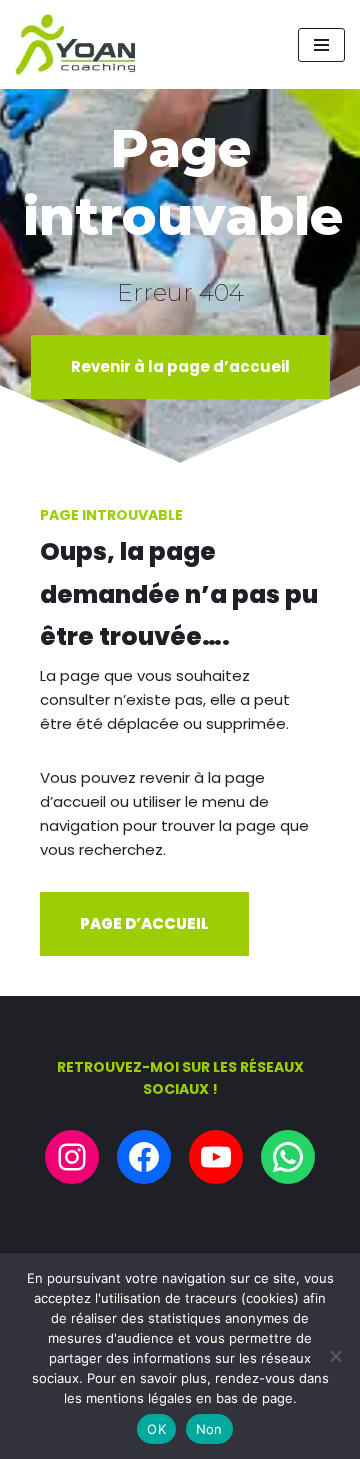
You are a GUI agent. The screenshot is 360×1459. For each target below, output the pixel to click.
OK (156, 1429)
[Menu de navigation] (321, 45)
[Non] (335, 1356)
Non (209, 1429)
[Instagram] (72, 1157)
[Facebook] (144, 1157)
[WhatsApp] (288, 1157)
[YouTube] (216, 1157)
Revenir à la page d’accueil (180, 366)
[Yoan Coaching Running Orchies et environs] (75, 44)
